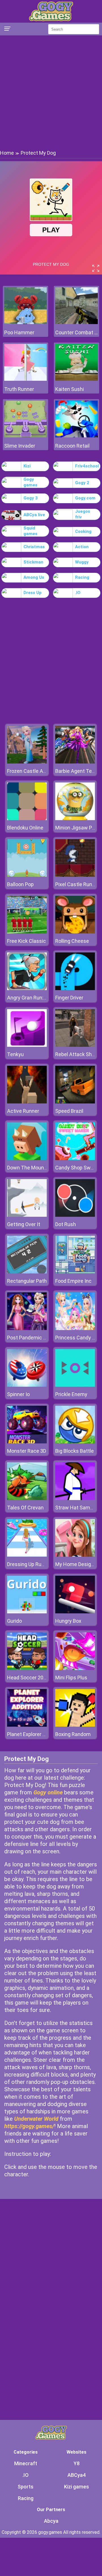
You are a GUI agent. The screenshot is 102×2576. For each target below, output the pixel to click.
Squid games (30, 531)
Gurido (14, 1621)
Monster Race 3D (27, 1451)
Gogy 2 (82, 483)
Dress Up (33, 593)
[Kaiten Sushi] (76, 379)
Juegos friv (83, 514)
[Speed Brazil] (75, 1102)
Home (7, 153)
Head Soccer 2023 (28, 1678)
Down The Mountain (30, 1168)
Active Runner (23, 1111)
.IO (78, 593)
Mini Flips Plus (71, 1678)
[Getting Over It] (27, 1215)
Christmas (34, 547)
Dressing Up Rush (27, 1564)
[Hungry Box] (75, 1612)
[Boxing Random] (75, 1725)
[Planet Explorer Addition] (27, 1725)
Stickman (33, 562)
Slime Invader (20, 446)
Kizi (27, 466)
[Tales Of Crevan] (27, 1498)
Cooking (83, 531)
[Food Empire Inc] (75, 1272)
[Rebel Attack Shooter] (75, 1045)
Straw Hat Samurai (77, 1508)
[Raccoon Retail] (76, 436)
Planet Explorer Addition (34, 1734)
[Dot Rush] (75, 1215)
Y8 (77, 2463)
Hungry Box (68, 1621)
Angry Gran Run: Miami (33, 998)
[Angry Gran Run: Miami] (27, 989)
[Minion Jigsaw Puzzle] (75, 819)
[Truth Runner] (25, 379)
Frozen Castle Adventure (35, 771)
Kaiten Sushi (70, 389)
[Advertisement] (51, 92)
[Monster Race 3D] (27, 1442)
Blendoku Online (25, 828)
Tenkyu (15, 1054)
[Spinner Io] (27, 1385)
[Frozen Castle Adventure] (27, 762)
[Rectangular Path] (27, 1272)
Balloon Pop (20, 884)
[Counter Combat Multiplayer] (76, 323)
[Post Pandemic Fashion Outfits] (27, 1329)
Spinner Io (18, 1394)
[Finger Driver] (75, 989)
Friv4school (87, 466)
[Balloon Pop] (27, 875)
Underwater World (36, 2119)
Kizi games (76, 2487)
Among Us (34, 577)
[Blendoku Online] (27, 819)
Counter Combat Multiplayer (76, 332)
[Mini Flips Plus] (75, 1668)
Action (82, 547)
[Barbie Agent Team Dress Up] (75, 762)
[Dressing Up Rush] (27, 1555)
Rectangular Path (27, 1281)
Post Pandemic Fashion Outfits (42, 1338)
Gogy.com (85, 498)
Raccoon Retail (72, 446)
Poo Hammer (19, 332)
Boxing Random (73, 1734)
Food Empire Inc (73, 1281)
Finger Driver (69, 998)
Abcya (51, 2521)
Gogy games (30, 482)
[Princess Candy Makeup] (75, 1329)
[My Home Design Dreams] (75, 1555)
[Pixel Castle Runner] (75, 875)
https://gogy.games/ (29, 2126)
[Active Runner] (27, 1102)
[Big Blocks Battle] (75, 1442)
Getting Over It (24, 1224)
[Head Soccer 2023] (27, 1668)
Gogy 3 (31, 498)
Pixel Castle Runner (77, 884)
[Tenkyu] (27, 1045)
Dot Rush (66, 1224)
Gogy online (48, 1792)
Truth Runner (19, 389)
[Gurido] (27, 1612)
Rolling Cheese (72, 941)
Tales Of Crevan (25, 1508)
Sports (25, 2487)
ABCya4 (76, 2475)
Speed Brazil (69, 1111)
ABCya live (34, 515)
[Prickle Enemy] (75, 1385)
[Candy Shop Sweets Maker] (75, 1159)
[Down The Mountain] (27, 1159)
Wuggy (82, 562)
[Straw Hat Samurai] (75, 1498)
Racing (82, 577)
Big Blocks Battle (75, 1451)
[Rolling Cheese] (75, 932)
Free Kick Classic (26, 941)
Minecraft (26, 2463)
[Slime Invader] (25, 436)
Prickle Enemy (71, 1394)
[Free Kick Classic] (27, 932)
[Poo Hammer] (25, 323)
